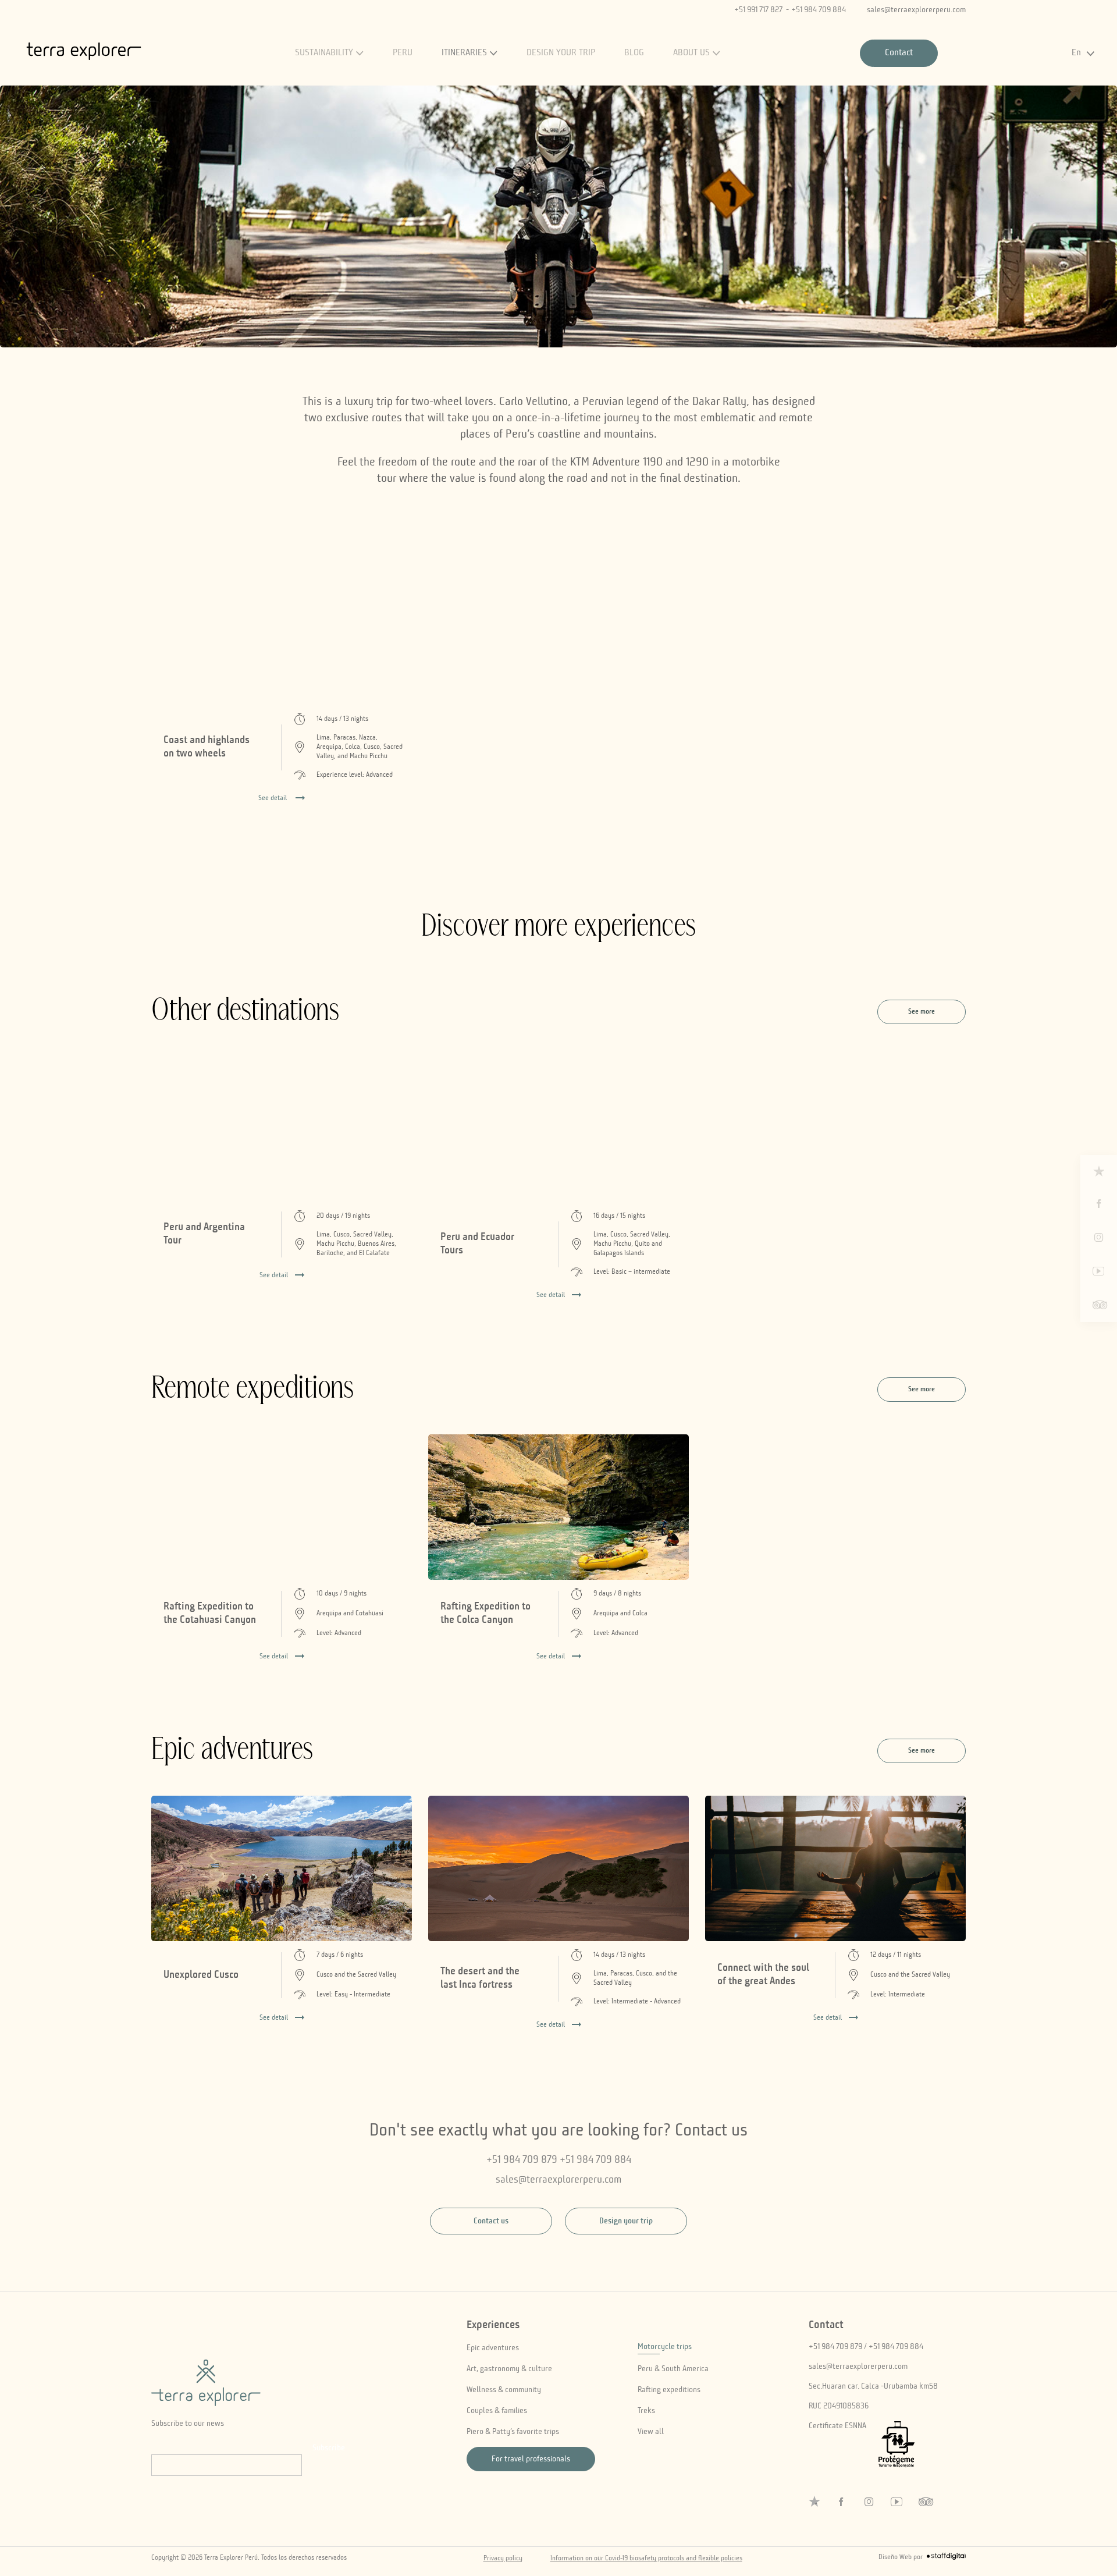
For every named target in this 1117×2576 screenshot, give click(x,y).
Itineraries (464, 53)
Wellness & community (504, 2390)
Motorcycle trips (665, 2347)
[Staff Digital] (946, 2558)
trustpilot (1099, 1171)
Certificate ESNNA (837, 2426)
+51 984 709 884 (819, 10)
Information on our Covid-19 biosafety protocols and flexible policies (646, 2559)
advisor (1099, 1305)
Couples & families (497, 2411)
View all (651, 2432)
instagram (1099, 1238)
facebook (1099, 1204)
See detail (274, 1275)
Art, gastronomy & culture (509, 2369)
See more (922, 1012)
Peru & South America (673, 2369)
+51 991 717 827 (758, 10)
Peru (403, 53)
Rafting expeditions (669, 2390)
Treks (646, 2411)
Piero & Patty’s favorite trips (513, 2432)
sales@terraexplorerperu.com (916, 10)
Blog (634, 53)
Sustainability (324, 53)
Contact (899, 53)
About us (691, 53)
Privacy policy (503, 2559)
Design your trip (561, 53)
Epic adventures (493, 2348)
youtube (1099, 1271)
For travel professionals (531, 2459)
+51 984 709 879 (522, 2160)
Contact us (491, 2221)
